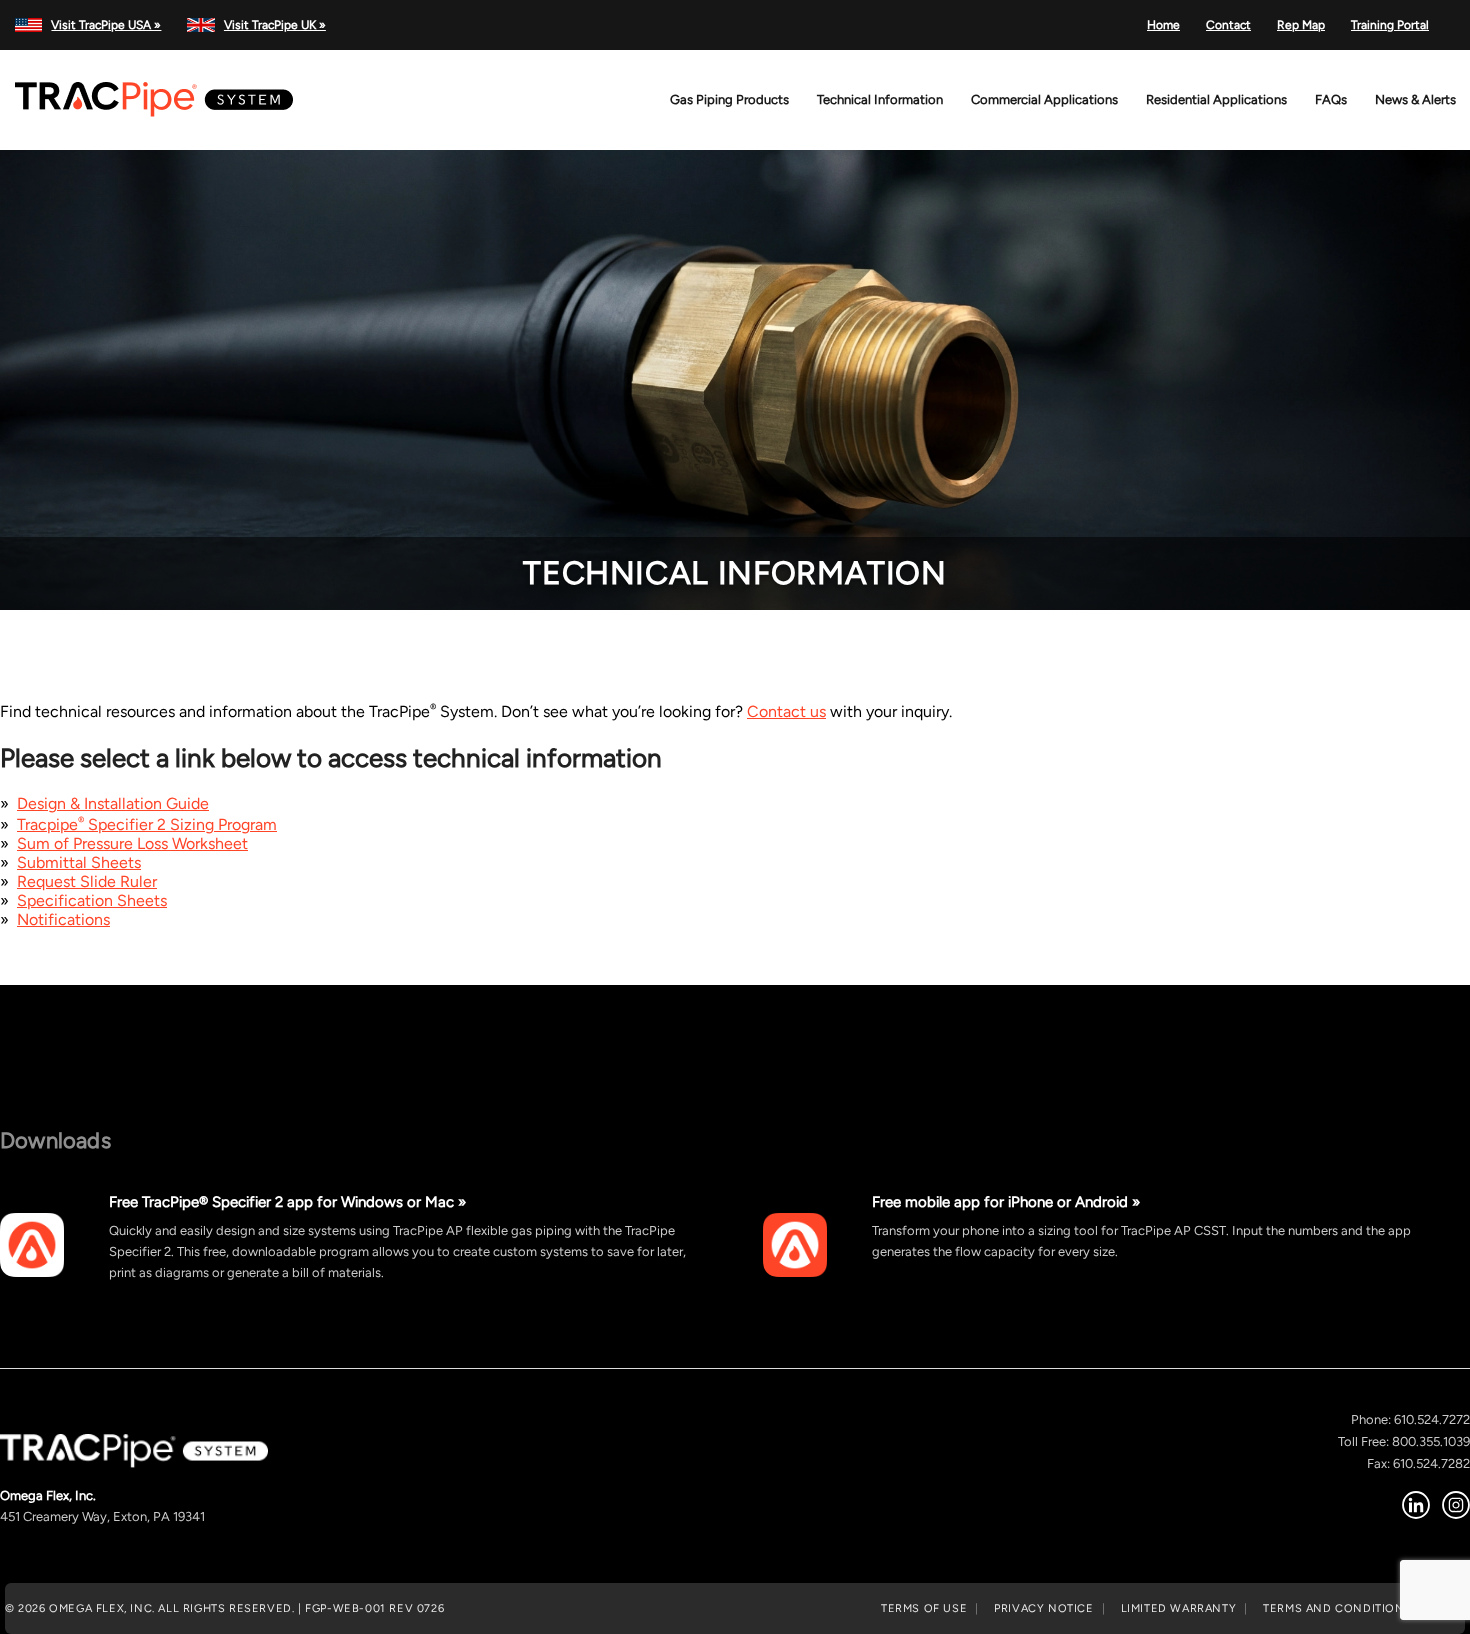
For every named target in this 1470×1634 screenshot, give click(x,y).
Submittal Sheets (79, 862)
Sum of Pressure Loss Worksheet (132, 843)
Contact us (786, 711)
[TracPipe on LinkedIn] (1416, 1505)
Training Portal (1390, 25)
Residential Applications (1216, 99)
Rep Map (1301, 25)
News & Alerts (1415, 99)
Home (1163, 25)
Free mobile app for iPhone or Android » (1006, 1201)
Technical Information (880, 99)
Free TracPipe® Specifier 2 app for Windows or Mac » (287, 1201)
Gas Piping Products (729, 99)
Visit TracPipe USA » (106, 25)
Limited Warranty (1179, 1608)
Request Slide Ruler (87, 881)
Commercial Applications (1044, 99)
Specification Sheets (92, 900)
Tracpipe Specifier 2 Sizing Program (147, 824)
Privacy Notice (1043, 1608)
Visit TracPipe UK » (274, 25)
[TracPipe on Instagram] (1456, 1505)
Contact (1228, 25)
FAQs (1331, 99)
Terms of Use (924, 1608)
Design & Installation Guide (113, 803)
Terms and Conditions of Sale (1364, 1608)
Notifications (63, 919)
